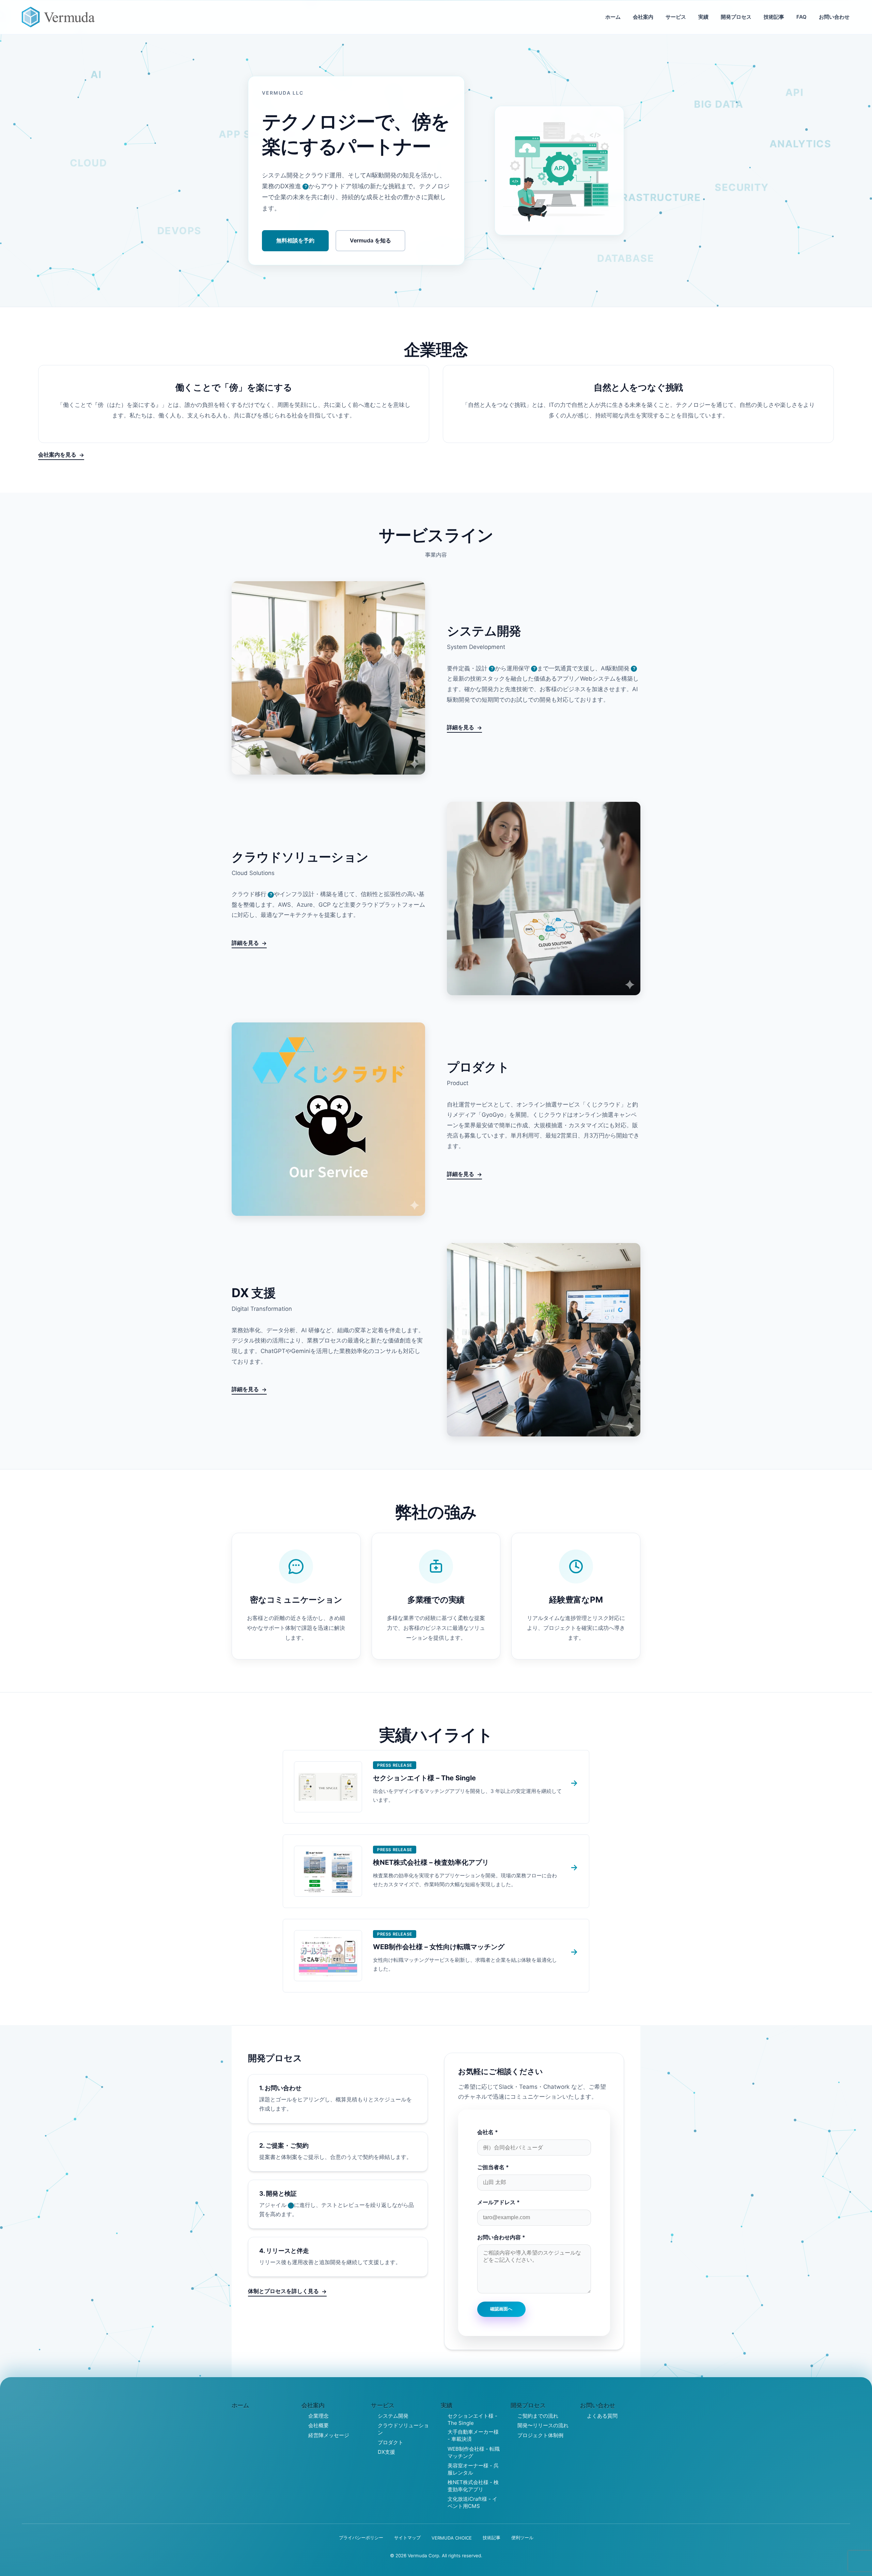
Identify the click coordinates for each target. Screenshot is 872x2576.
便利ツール (522, 2538)
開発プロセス (736, 17)
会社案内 (643, 17)
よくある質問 (602, 2416)
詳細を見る (461, 727)
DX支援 (386, 2452)
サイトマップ (407, 2538)
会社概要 (318, 2425)
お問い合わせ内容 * (501, 2237)
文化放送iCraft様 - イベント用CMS (472, 2502)
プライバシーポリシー (361, 2538)
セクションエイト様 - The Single (472, 2419)
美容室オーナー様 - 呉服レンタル (473, 2469)
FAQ (801, 17)
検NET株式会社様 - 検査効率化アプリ (473, 2486)
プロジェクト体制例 (540, 2435)
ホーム (613, 17)
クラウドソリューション (403, 2429)
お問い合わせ (834, 17)
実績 (703, 17)
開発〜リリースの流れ (543, 2425)
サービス (676, 17)
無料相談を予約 (295, 240)
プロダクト (391, 2442)
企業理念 (318, 2416)
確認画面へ (501, 2309)
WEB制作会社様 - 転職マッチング (474, 2452)
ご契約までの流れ (538, 2416)
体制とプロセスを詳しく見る (283, 2291)
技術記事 (774, 17)
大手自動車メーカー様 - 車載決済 (473, 2435)
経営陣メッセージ (329, 2435)
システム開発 (393, 2416)
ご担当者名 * (493, 2167)
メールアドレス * (499, 2202)
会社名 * (488, 2132)
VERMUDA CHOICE (452, 2538)
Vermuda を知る (370, 240)
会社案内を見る (57, 455)
